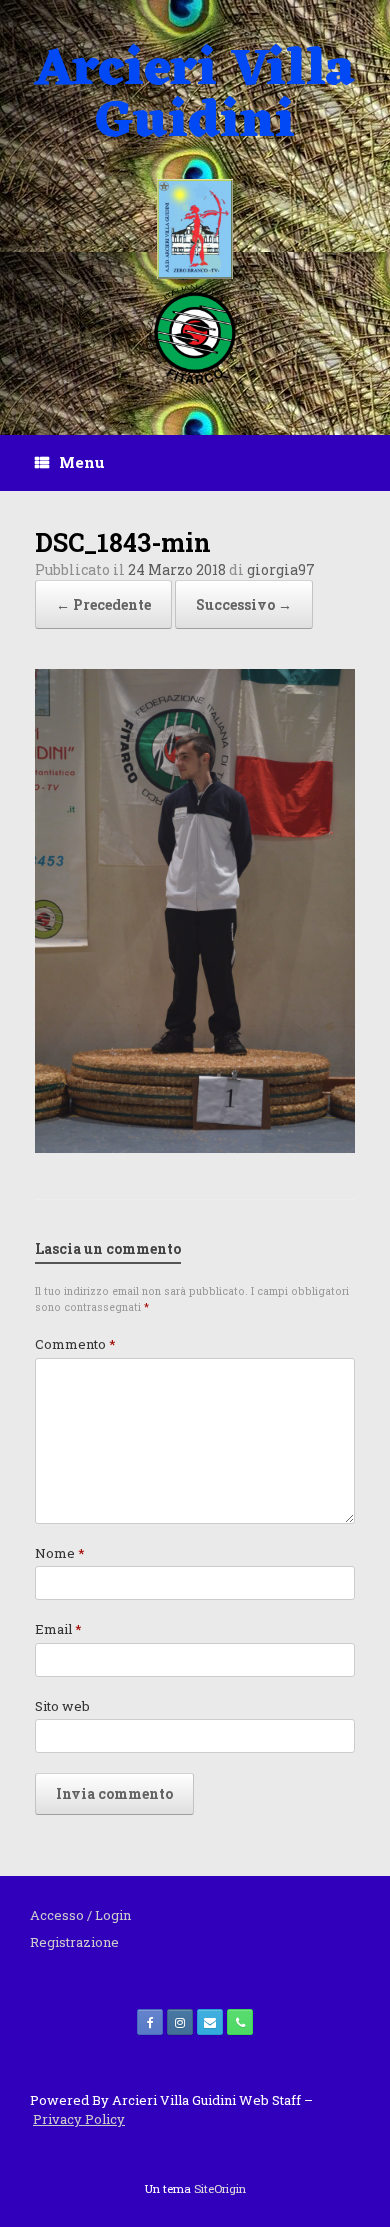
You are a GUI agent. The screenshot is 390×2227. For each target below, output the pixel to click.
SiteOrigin (220, 2188)
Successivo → (244, 604)
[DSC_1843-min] (195, 1147)
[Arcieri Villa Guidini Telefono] (240, 2022)
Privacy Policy (79, 2119)
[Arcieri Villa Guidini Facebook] (150, 2022)
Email (58, 1629)
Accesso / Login (80, 1915)
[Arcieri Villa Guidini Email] (210, 2022)
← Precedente (103, 604)
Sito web (62, 1706)
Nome (60, 1553)
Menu (82, 462)
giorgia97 (281, 569)
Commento (75, 1344)
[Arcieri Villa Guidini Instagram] (180, 2022)
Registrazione (74, 1942)
